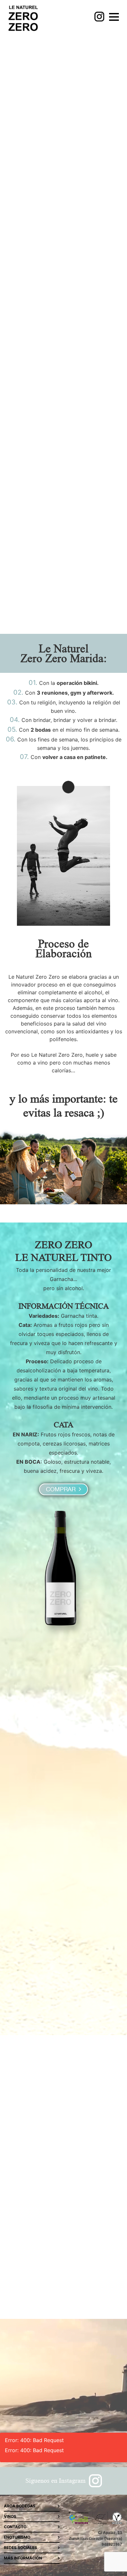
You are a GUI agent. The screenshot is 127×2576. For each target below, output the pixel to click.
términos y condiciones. (45, 2281)
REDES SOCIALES (21, 2548)
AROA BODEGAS (20, 2506)
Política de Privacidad (75, 2276)
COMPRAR (62, 1489)
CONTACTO (15, 2527)
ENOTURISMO (17, 2537)
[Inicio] (23, 19)
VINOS (10, 2516)
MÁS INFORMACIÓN (23, 2558)
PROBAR (63, 287)
